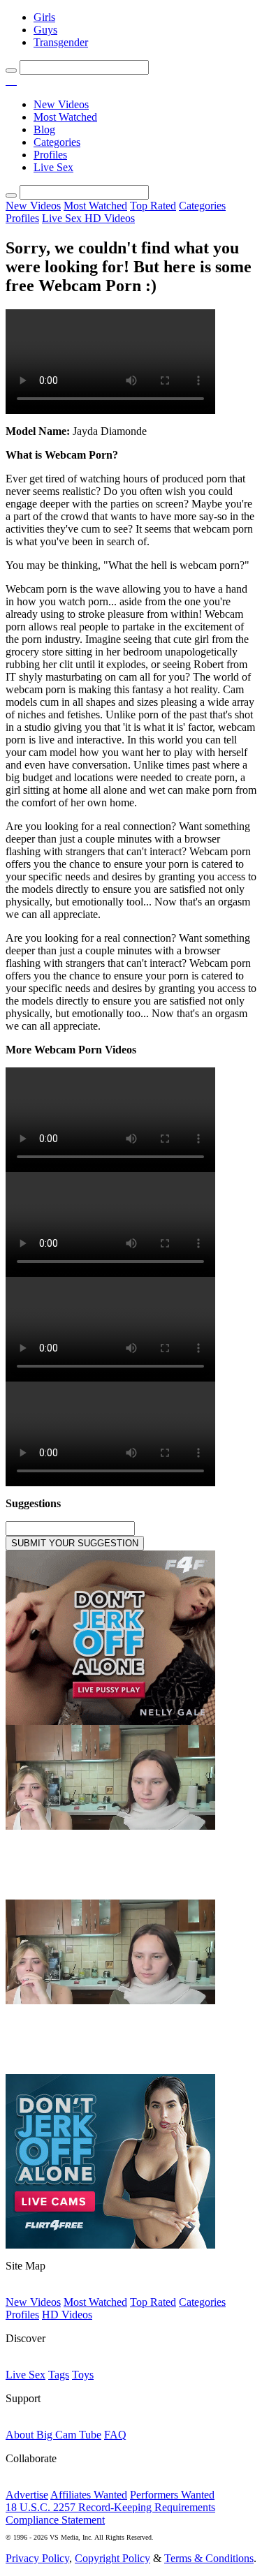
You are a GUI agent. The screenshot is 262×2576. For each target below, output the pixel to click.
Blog (44, 129)
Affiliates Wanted (89, 2495)
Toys (83, 2375)
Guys (45, 30)
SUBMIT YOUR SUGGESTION (75, 1543)
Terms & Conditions (209, 2558)
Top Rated (153, 206)
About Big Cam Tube (53, 2435)
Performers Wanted (172, 2495)
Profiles (50, 155)
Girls (44, 17)
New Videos (61, 104)
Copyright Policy (112, 2558)
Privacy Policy (37, 2558)
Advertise (27, 2495)
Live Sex (53, 167)
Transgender (61, 42)
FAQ (115, 2435)
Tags (59, 2375)
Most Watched (65, 117)
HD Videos (110, 218)
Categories (57, 142)
